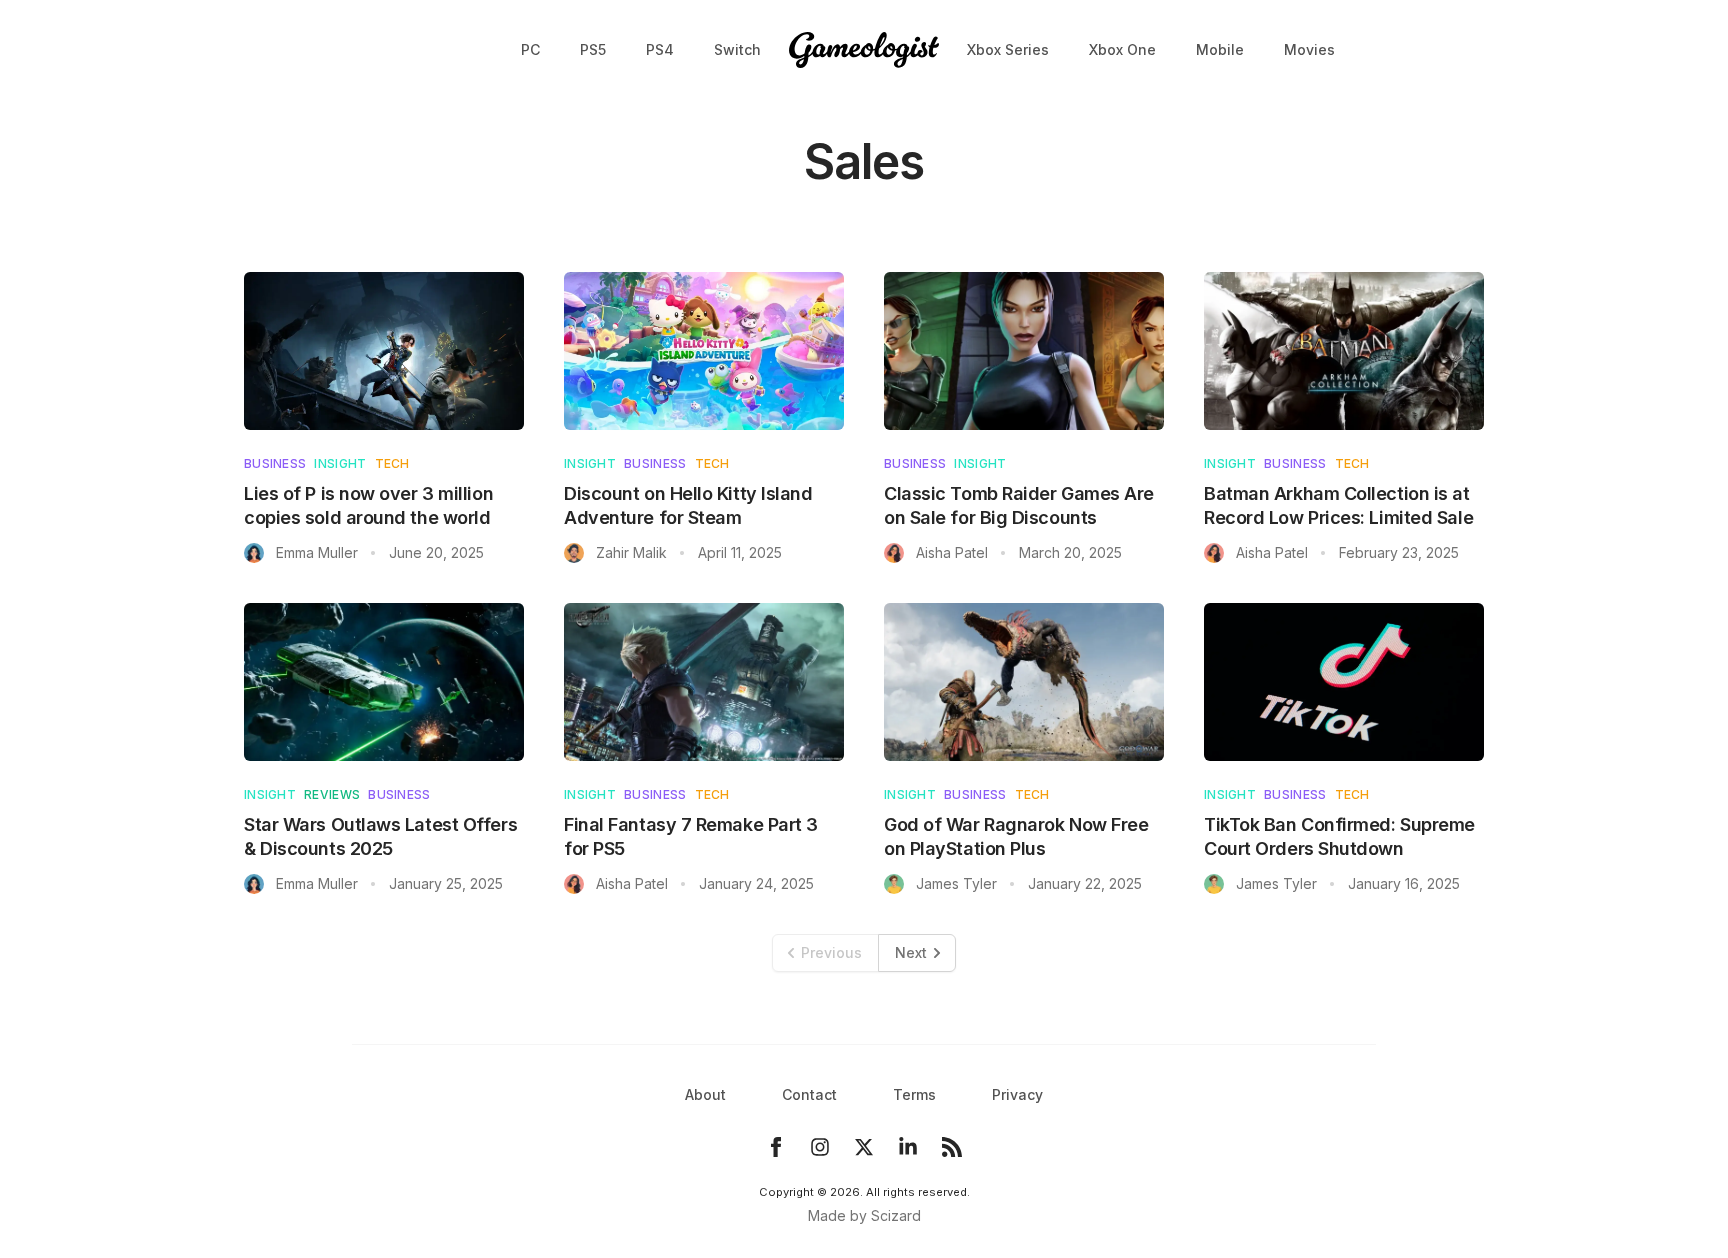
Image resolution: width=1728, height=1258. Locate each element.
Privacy (1017, 1094)
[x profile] (864, 1147)
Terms (914, 1094)
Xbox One (1122, 49)
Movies (1309, 49)
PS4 (660, 49)
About (705, 1094)
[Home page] (864, 50)
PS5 (593, 49)
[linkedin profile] (908, 1147)
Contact (809, 1094)
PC (530, 49)
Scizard (896, 1215)
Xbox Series (1008, 49)
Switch (737, 49)
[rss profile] (952, 1147)
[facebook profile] (776, 1147)
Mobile (1220, 49)
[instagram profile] (820, 1147)
